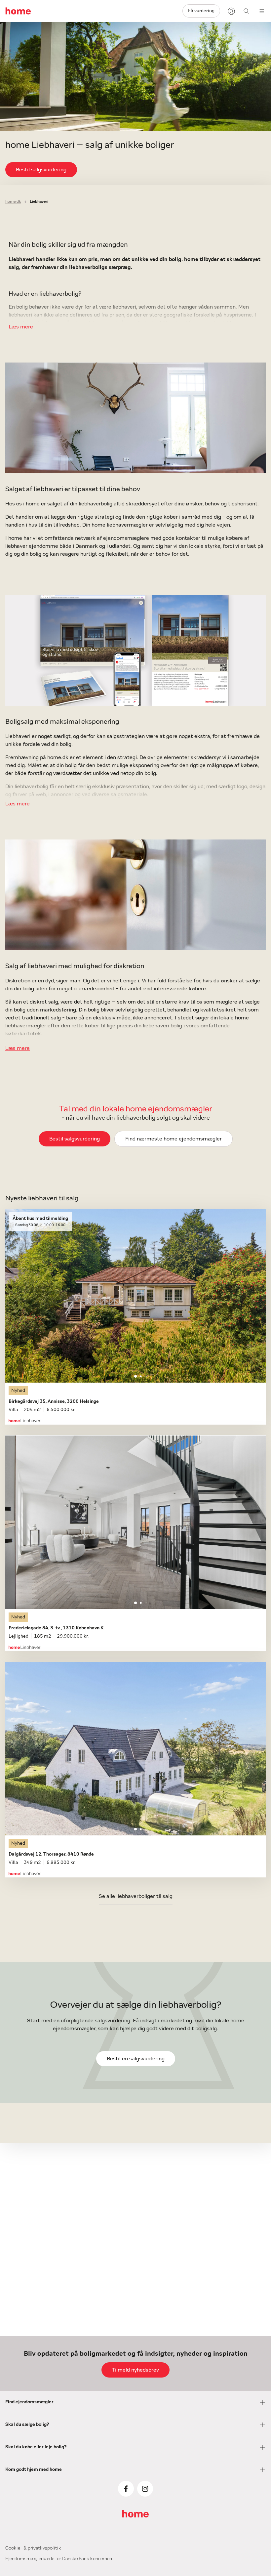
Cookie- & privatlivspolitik (33, 2548)
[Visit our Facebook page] (126, 2489)
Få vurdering (201, 11)
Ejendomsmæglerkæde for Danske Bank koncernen (59, 2559)
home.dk (13, 201)
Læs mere (21, 327)
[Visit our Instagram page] (145, 2489)
